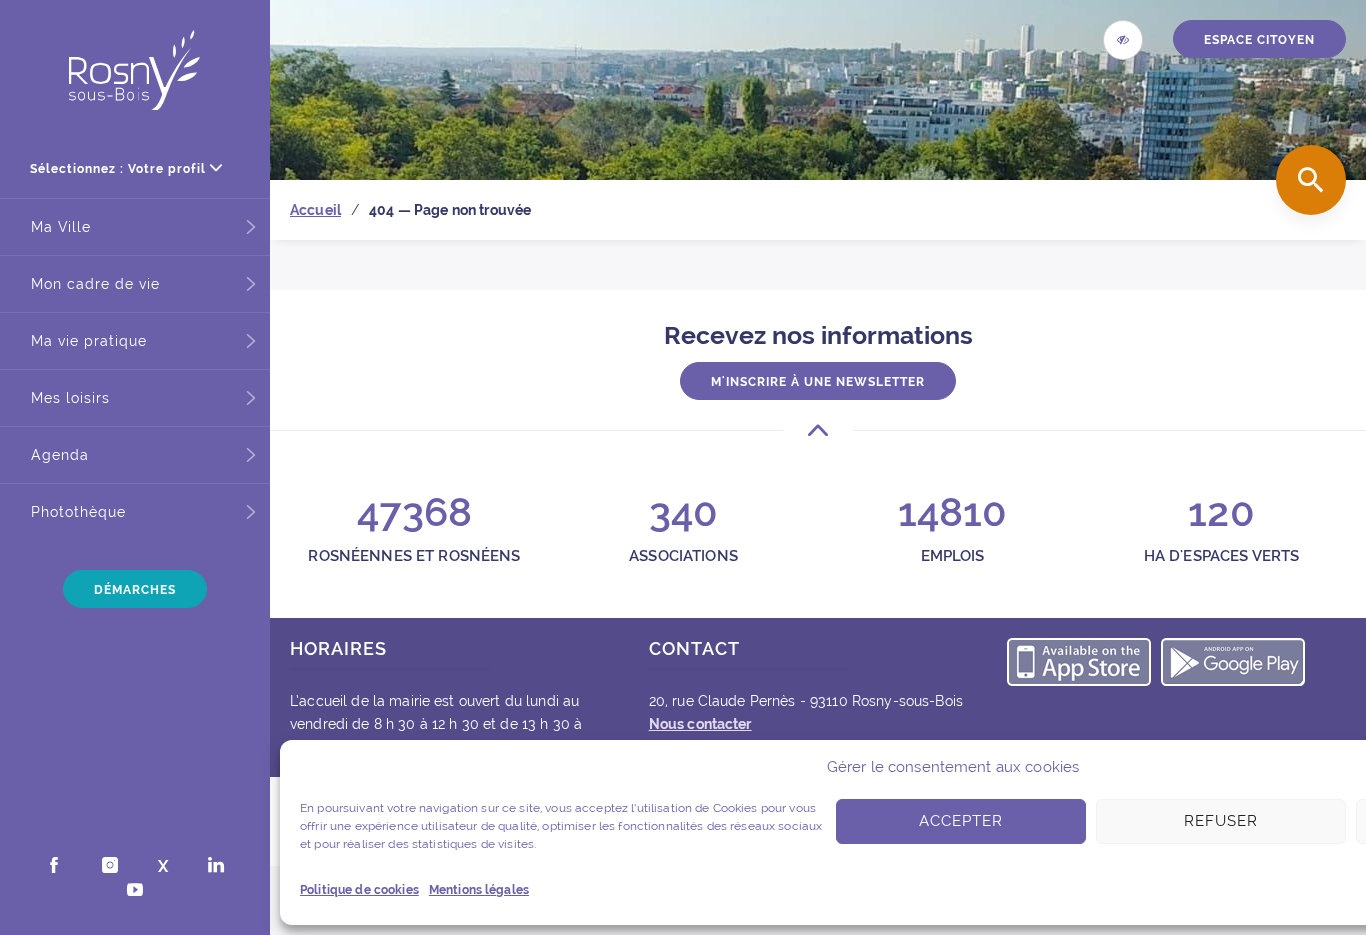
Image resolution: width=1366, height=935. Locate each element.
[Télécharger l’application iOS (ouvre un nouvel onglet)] (1079, 665)
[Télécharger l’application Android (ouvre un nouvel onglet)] (1233, 665)
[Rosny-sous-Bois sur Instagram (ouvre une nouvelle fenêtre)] (110, 867)
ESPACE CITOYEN (1259, 40)
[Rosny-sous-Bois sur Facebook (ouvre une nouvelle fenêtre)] (54, 867)
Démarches (135, 590)
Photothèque (78, 512)
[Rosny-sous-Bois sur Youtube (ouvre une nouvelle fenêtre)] (135, 892)
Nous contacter (700, 724)
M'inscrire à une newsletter (818, 382)
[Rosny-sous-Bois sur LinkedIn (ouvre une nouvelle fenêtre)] (216, 867)
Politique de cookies (359, 890)
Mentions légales (479, 890)
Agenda (60, 455)
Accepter (961, 821)
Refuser (1221, 821)
